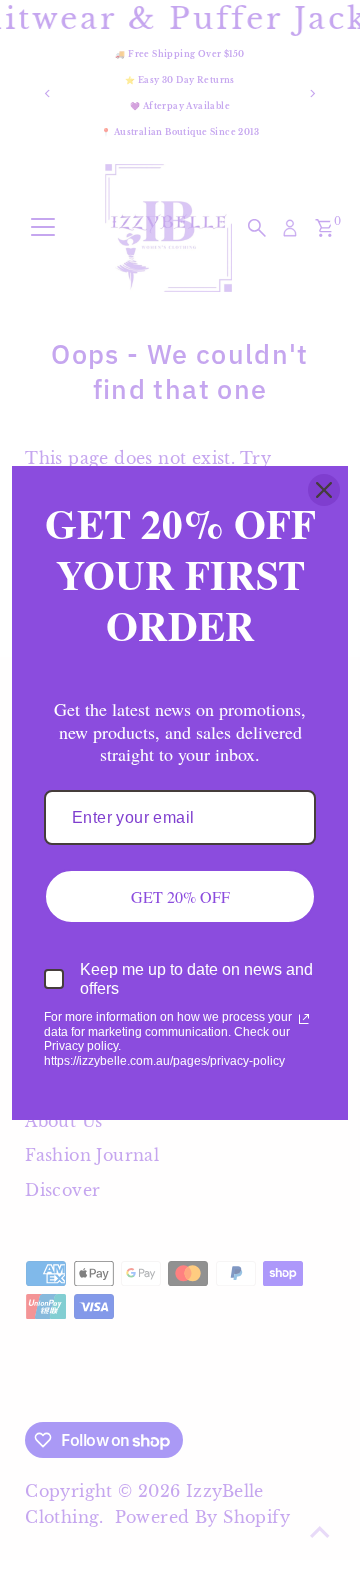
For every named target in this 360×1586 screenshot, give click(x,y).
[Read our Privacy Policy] (304, 1019)
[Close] (324, 490)
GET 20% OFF (180, 896)
